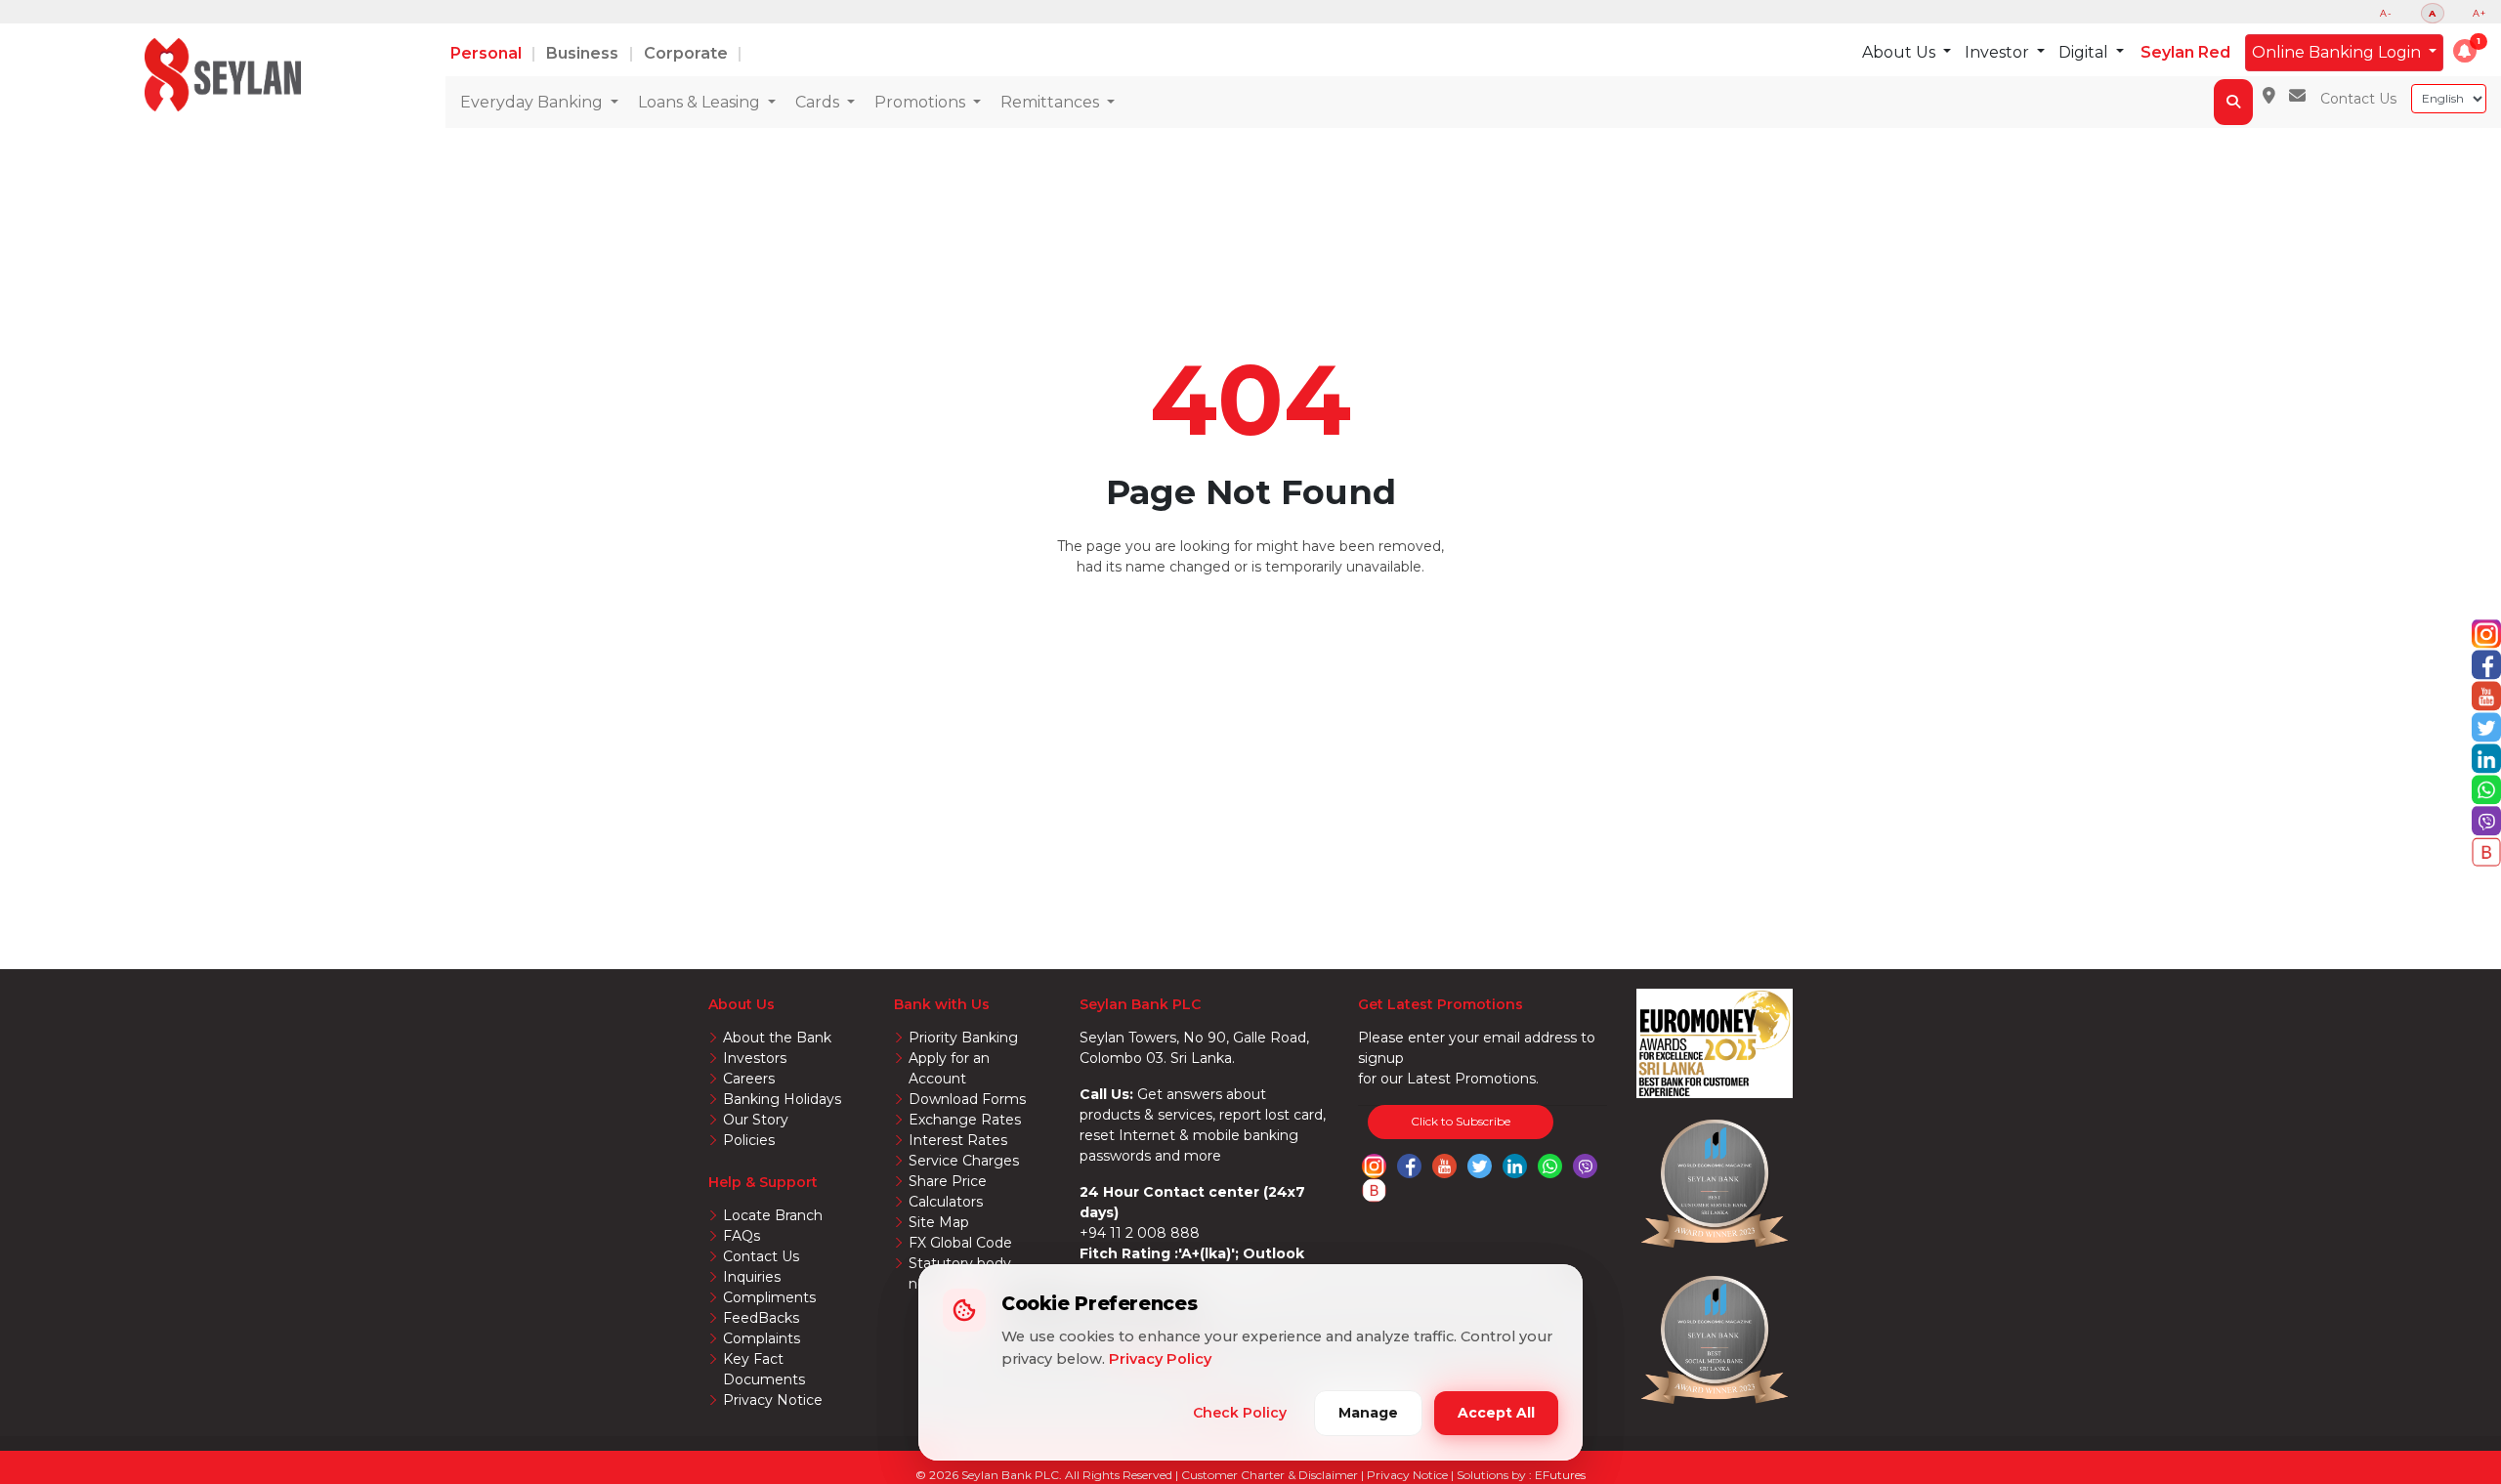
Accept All (1496, 1413)
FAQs (742, 1236)
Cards (819, 102)
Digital (2085, 52)
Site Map (939, 1222)
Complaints (762, 1338)
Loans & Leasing (701, 102)
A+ (2480, 13)
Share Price (948, 1181)
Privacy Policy (1160, 1359)
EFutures (1560, 1475)
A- (2386, 13)
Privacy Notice (773, 1400)
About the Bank (777, 1038)
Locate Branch (773, 1215)
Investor (1999, 52)
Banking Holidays (782, 1099)
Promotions (922, 102)
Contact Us (2358, 99)
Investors (755, 1058)
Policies (749, 1140)
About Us (1901, 52)
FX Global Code (960, 1243)
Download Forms (967, 1099)
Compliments (769, 1297)
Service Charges (964, 1161)
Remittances (1052, 102)
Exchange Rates (965, 1120)
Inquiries (752, 1277)
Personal (488, 53)
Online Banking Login (2338, 52)
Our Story (756, 1120)
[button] (2465, 51)
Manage (1368, 1413)
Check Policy (1240, 1413)
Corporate (688, 53)
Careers (749, 1079)
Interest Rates (958, 1140)
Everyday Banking (533, 102)
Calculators (946, 1202)
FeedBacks (761, 1318)
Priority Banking (963, 1038)
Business (584, 53)
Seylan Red (2185, 52)
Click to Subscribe (1461, 1121)
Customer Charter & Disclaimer (1271, 1475)
